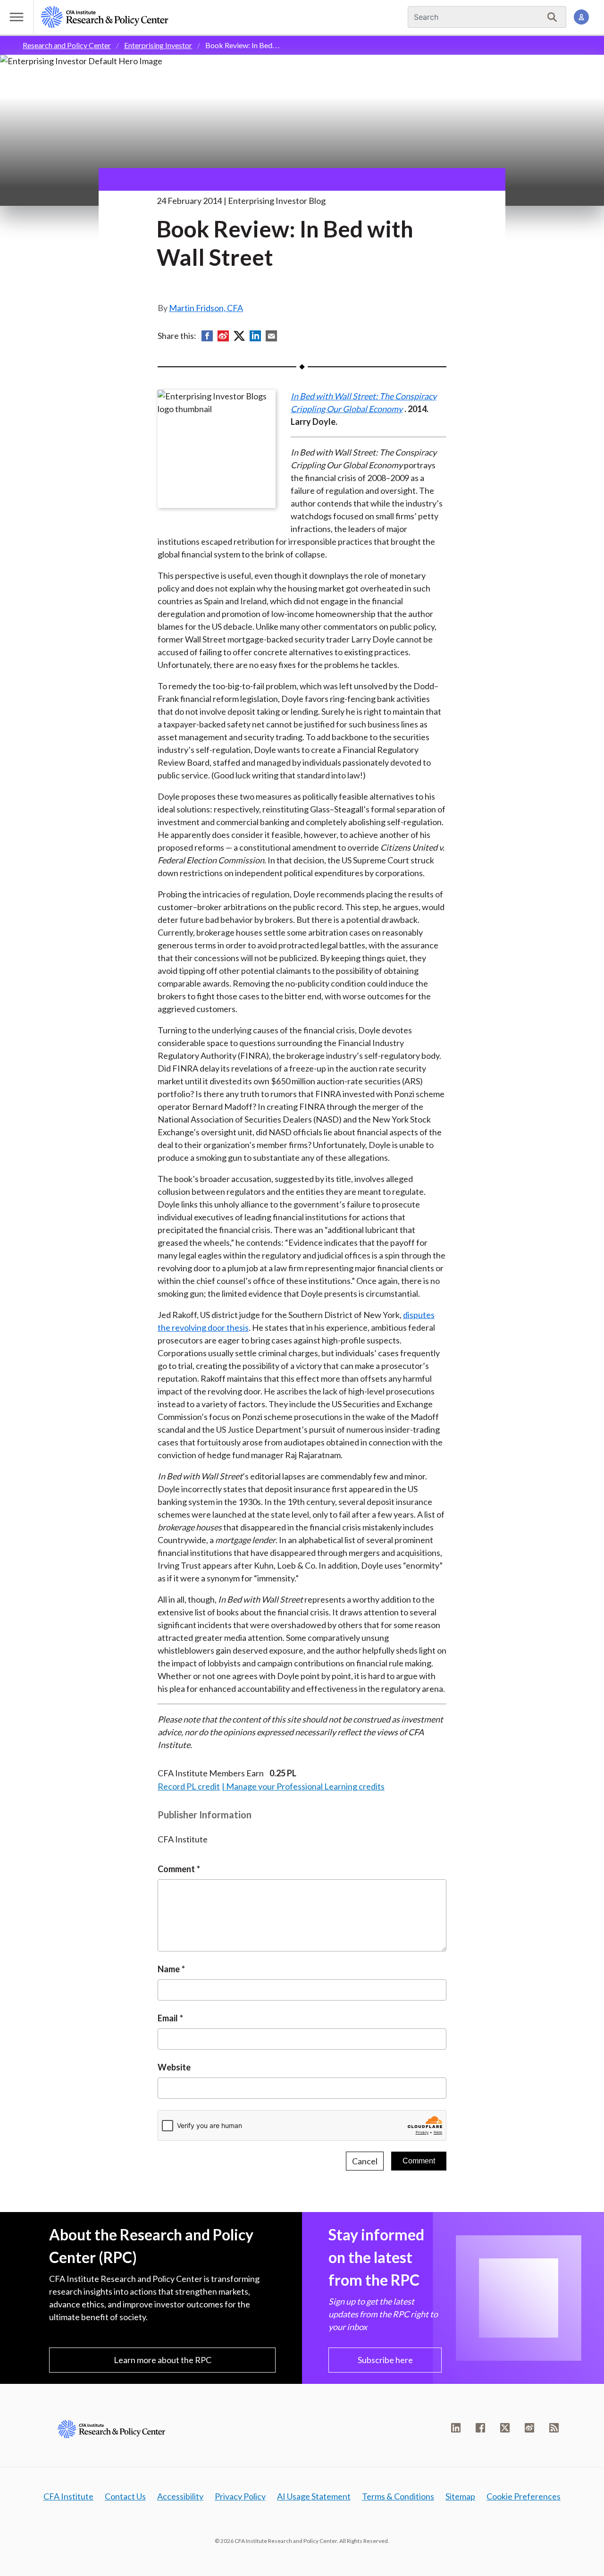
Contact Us (125, 2496)
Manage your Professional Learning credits (305, 1786)
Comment (176, 1869)
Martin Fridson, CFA (206, 308)
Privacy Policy (240, 2496)
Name (169, 1969)
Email (168, 2018)
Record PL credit (189, 1786)
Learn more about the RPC (163, 2360)
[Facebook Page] (480, 2428)
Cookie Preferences (524, 2496)
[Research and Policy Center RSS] (554, 2428)
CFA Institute (68, 2496)
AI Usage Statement (314, 2496)
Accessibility (180, 2496)
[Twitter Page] (505, 2428)
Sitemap (460, 2496)
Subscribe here (385, 2360)
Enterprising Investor (158, 45)
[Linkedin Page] (456, 2428)
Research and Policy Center (67, 45)
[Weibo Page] (529, 2428)
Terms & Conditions (398, 2496)
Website (174, 2067)
